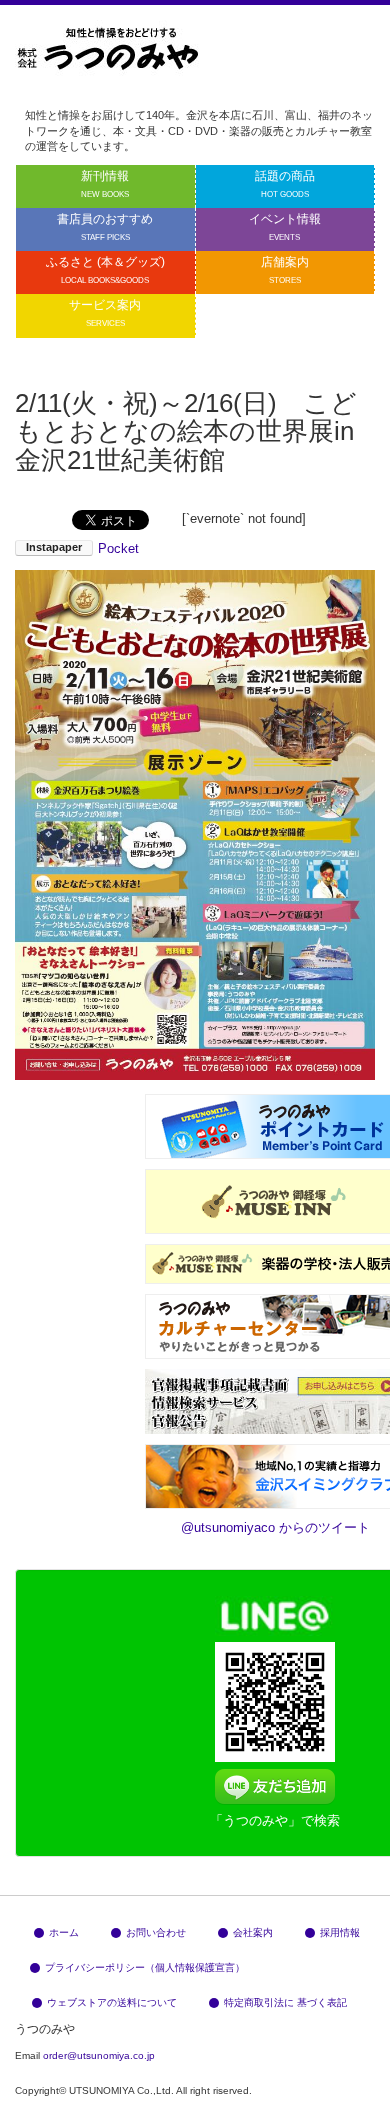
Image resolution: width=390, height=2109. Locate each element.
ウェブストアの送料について (112, 2002)
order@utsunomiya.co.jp (99, 2055)
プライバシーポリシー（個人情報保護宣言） (145, 1967)
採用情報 (340, 1932)
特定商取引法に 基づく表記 (285, 2002)
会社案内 (253, 1932)
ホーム (64, 1932)
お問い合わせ (156, 1932)
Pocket (118, 548)
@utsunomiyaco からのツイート (275, 1527)
